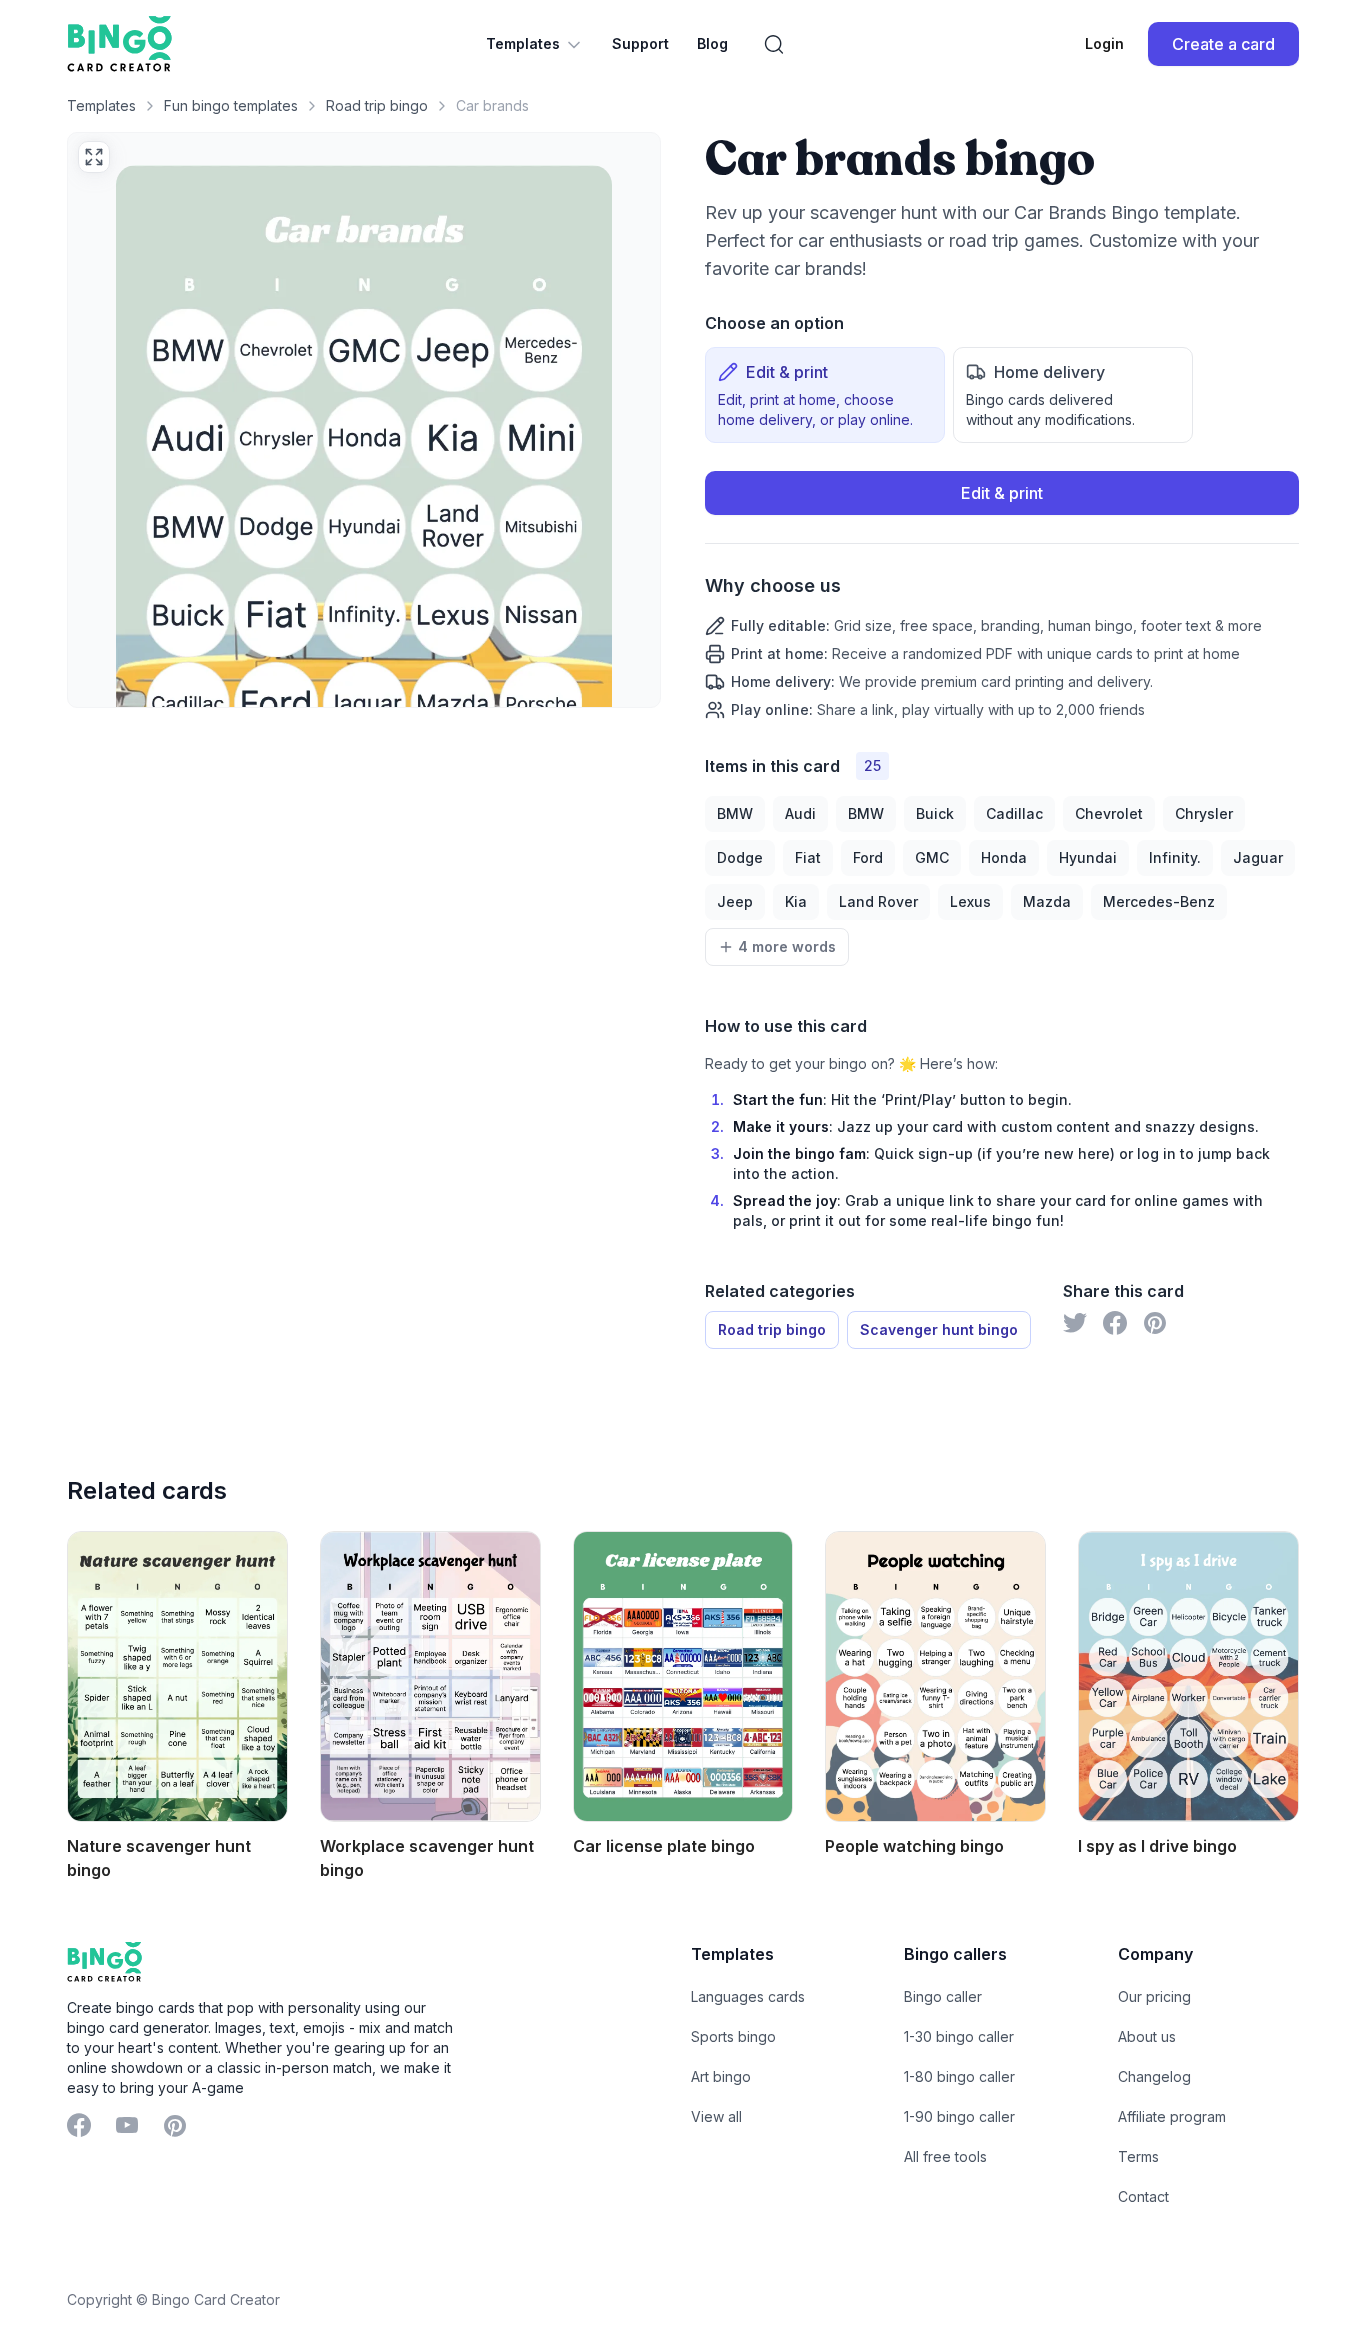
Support (640, 43)
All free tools (945, 2156)
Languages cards (748, 1996)
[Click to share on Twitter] (1075, 1323)
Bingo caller (943, 1996)
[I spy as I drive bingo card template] (1188, 1676)
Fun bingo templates (231, 105)
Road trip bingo (377, 105)
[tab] (825, 395)
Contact (1143, 2196)
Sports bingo (733, 2036)
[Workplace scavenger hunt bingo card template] (430, 1676)
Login (1104, 43)
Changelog (1154, 2076)
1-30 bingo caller (959, 2036)
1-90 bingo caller (959, 2116)
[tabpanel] (1002, 595)
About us (1147, 2036)
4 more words (787, 946)
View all (716, 2116)
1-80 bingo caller (959, 2076)
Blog (712, 43)
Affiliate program (1172, 2116)
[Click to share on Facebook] (1115, 1323)
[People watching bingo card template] (935, 1676)
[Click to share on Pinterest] (1155, 1323)
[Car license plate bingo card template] (683, 1676)
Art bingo (721, 2076)
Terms (1138, 2156)
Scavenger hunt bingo (939, 1329)
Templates (523, 43)
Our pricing (1154, 1996)
